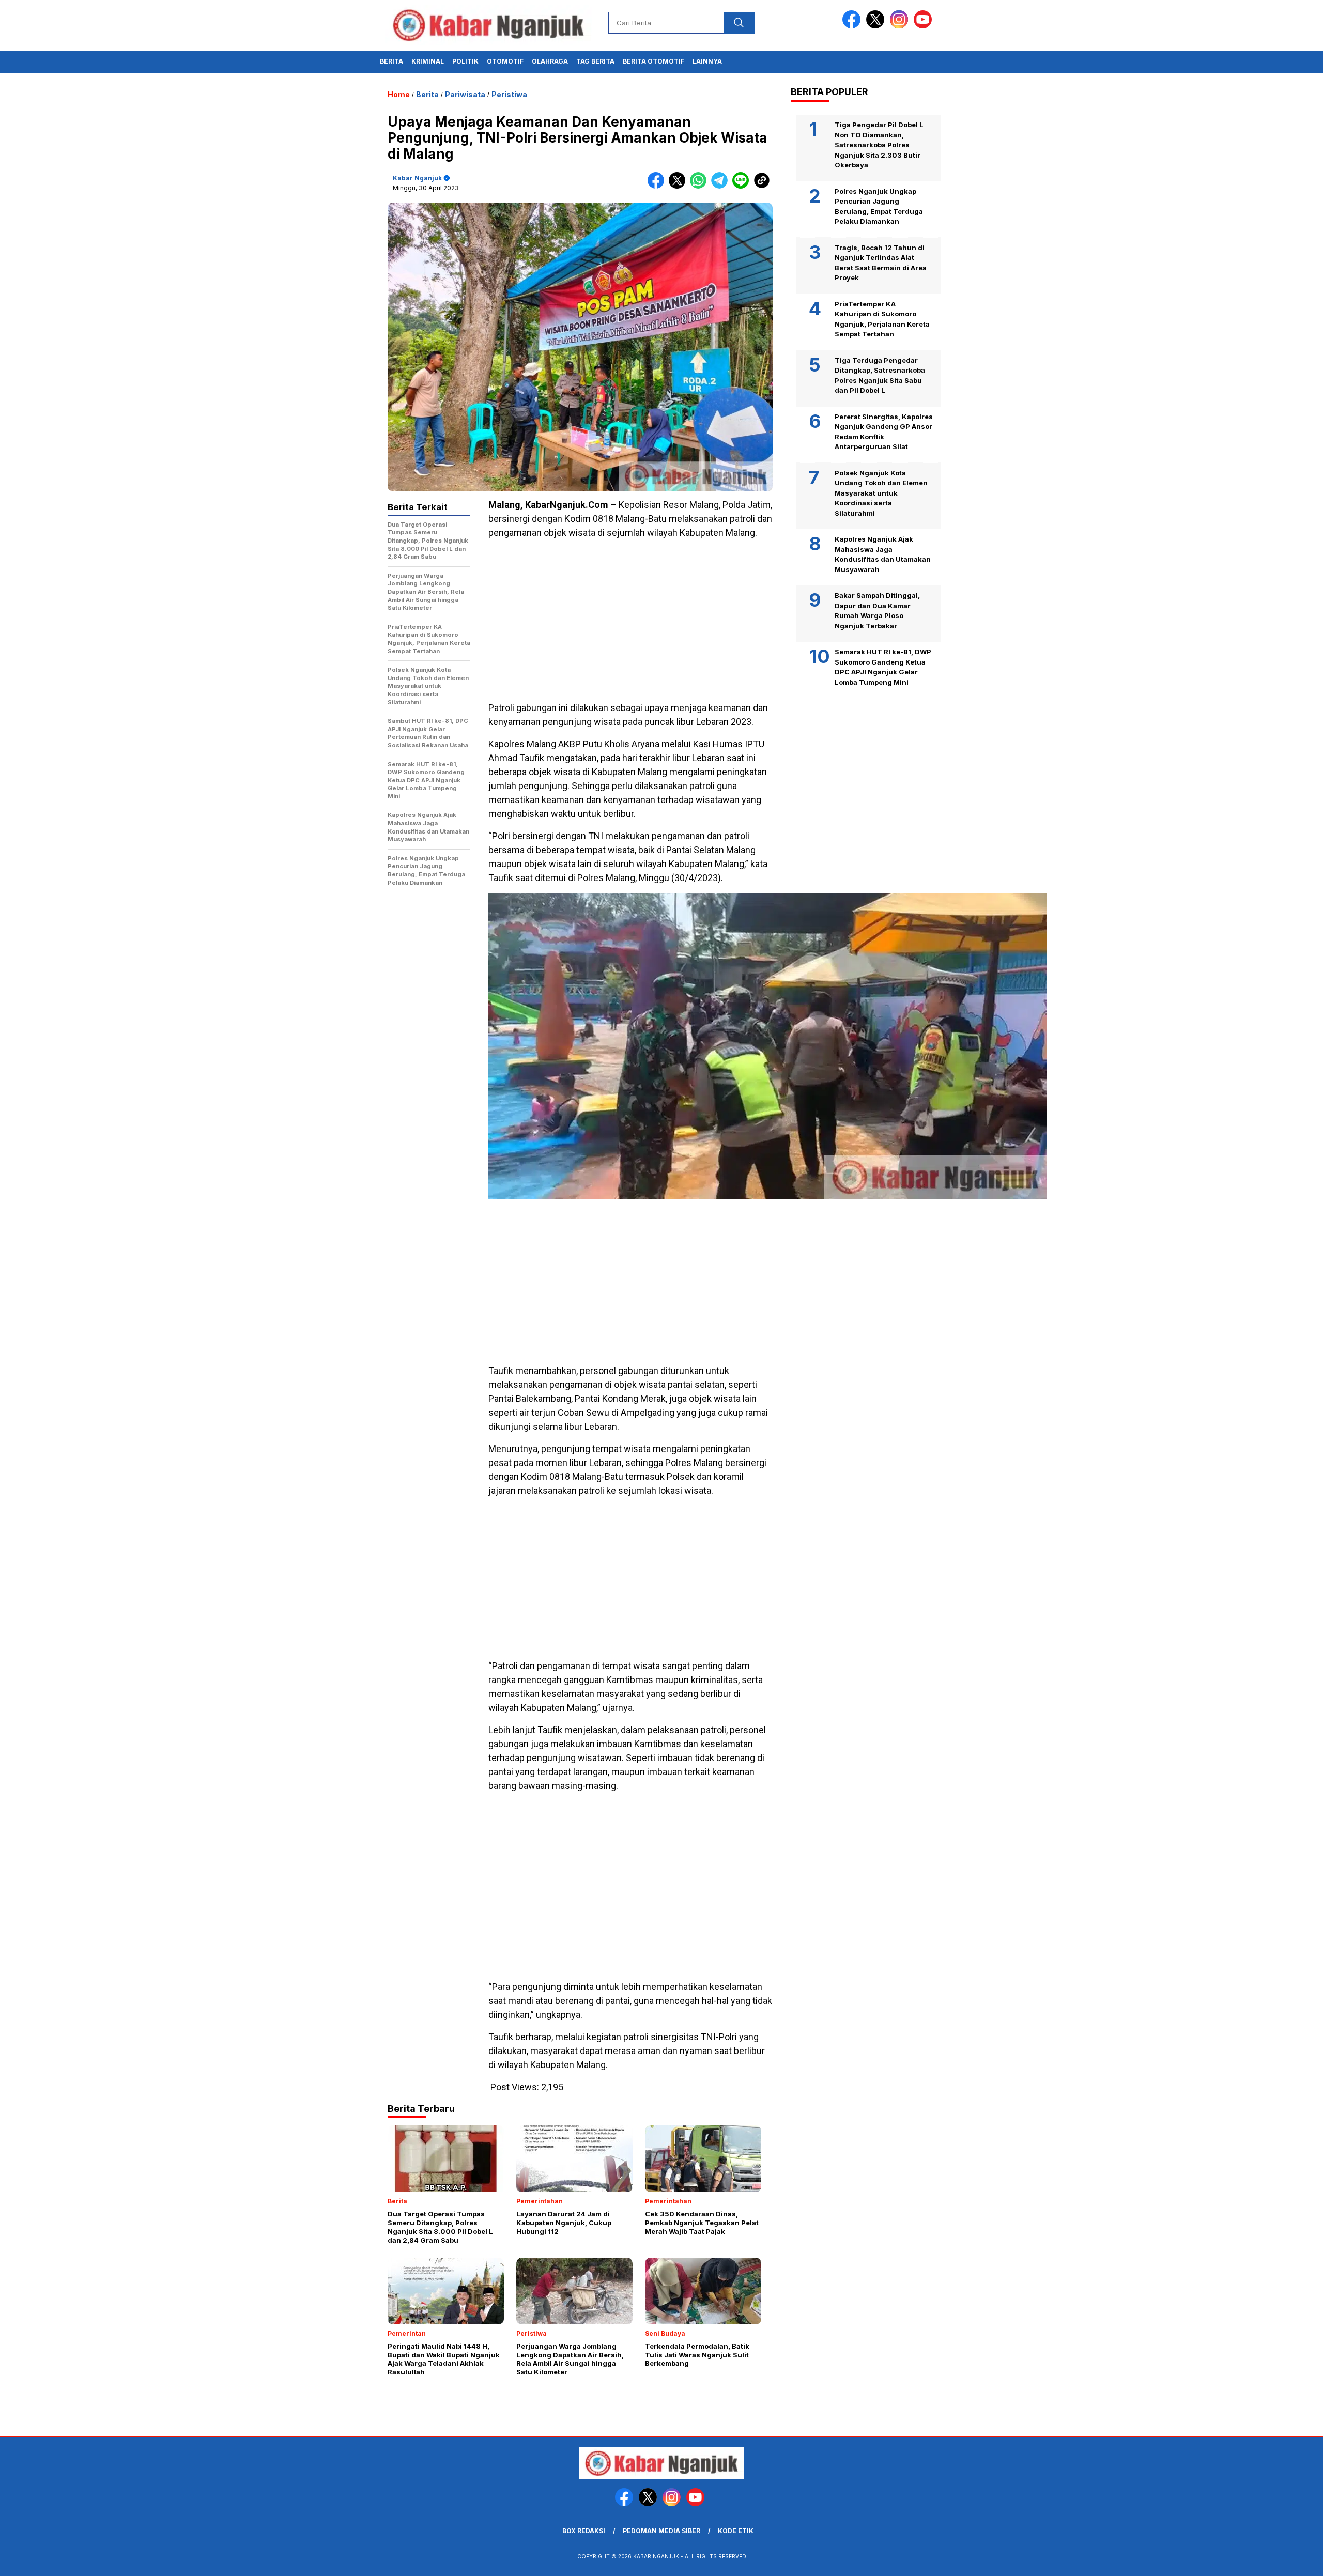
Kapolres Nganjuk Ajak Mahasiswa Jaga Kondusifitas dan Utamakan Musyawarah (883, 554)
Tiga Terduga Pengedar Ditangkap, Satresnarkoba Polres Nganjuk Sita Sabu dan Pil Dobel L (880, 375)
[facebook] (853, 26)
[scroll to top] (1275, 2560)
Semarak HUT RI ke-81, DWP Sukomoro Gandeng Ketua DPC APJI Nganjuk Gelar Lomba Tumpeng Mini (883, 667)
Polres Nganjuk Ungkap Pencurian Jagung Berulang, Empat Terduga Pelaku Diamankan (879, 206)
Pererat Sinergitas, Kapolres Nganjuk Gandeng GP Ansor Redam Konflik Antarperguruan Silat (884, 432)
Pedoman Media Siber (661, 2531)
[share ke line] (743, 186)
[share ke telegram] (722, 186)
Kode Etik (736, 2531)
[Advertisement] (630, 620)
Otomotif (505, 61)
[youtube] (925, 26)
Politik (465, 61)
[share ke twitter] (679, 186)
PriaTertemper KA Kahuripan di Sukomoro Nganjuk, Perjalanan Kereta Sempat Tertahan (882, 319)
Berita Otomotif (653, 61)
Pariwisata (465, 94)
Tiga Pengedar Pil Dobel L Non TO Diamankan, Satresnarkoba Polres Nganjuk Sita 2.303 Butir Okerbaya (879, 145)
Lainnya (707, 61)
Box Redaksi (584, 2531)
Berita (391, 61)
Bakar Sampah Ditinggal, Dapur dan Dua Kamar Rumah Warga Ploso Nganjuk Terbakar (877, 611)
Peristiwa (509, 94)
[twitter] (877, 26)
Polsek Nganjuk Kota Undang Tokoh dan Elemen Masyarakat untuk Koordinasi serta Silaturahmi (881, 493)
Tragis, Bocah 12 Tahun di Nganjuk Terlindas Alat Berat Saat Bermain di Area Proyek (881, 263)
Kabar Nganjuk (417, 178)
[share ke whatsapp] (701, 186)
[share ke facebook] (658, 186)
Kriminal (428, 61)
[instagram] (901, 26)
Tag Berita (595, 61)
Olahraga (550, 61)
